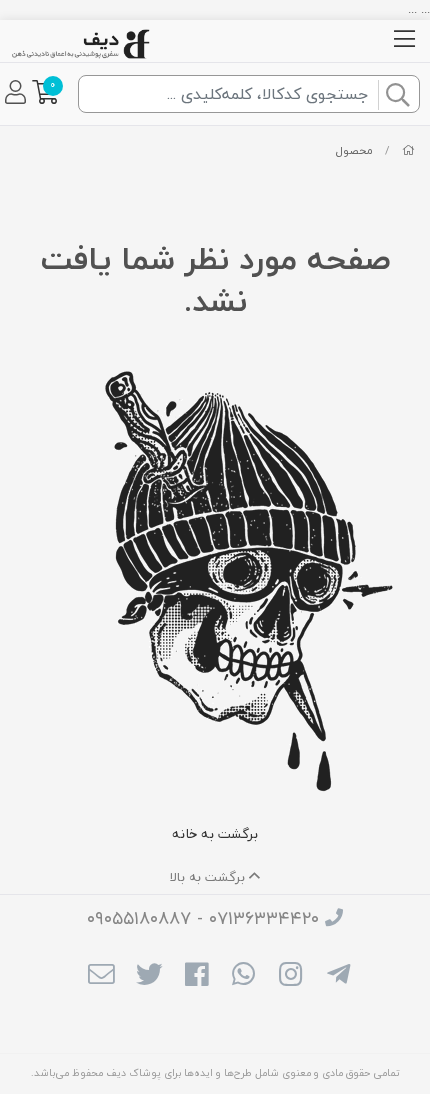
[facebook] (196, 977)
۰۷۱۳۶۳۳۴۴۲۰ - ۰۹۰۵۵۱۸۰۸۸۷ (203, 918)
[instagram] (290, 977)
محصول (354, 150)
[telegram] (338, 977)
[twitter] (148, 977)
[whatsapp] (243, 977)
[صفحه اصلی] (408, 150)
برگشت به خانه (215, 833)
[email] (101, 977)
